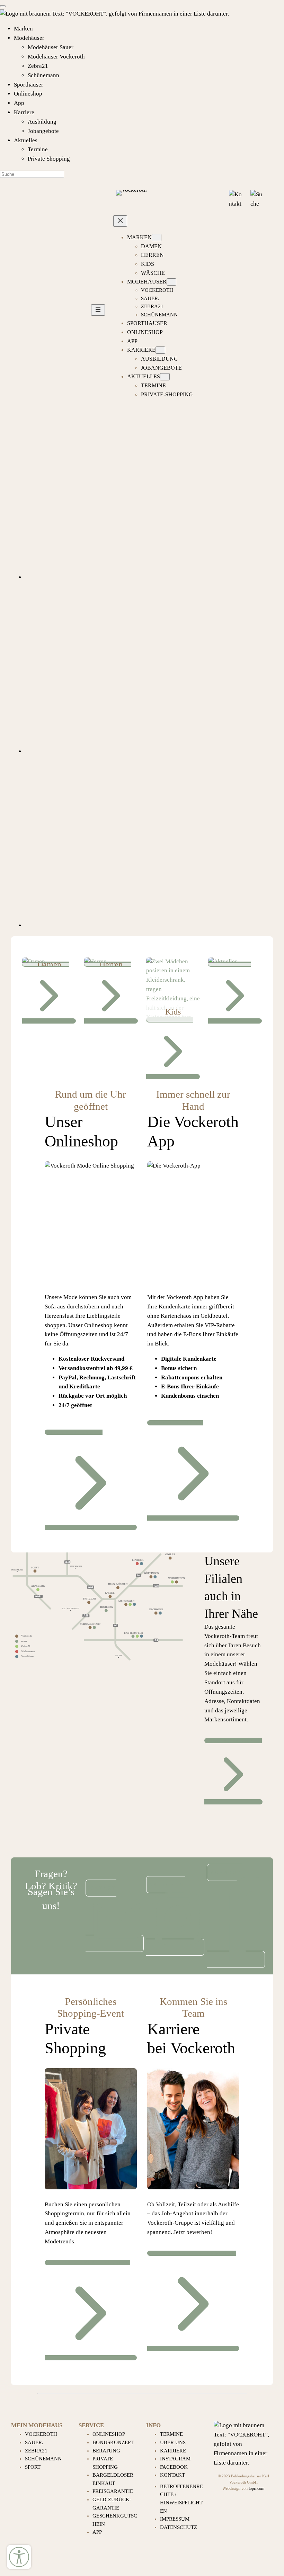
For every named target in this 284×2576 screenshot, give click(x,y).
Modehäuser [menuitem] (29, 38)
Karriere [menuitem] (24, 112)
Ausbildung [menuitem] (42, 122)
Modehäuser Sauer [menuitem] (51, 47)
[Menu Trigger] (3, 6)
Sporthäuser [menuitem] (29, 85)
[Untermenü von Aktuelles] (165, 377)
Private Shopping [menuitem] (49, 159)
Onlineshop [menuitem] (28, 94)
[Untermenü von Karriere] (160, 350)
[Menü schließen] (120, 221)
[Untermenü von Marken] (157, 238)
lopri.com (256, 2489)
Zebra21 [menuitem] (38, 66)
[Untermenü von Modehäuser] (171, 282)
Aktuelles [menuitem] (26, 140)
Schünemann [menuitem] (43, 75)
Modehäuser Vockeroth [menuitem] (56, 57)
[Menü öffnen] (98, 310)
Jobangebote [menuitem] (43, 131)
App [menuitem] (19, 103)
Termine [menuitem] (38, 149)
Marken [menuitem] (23, 29)
